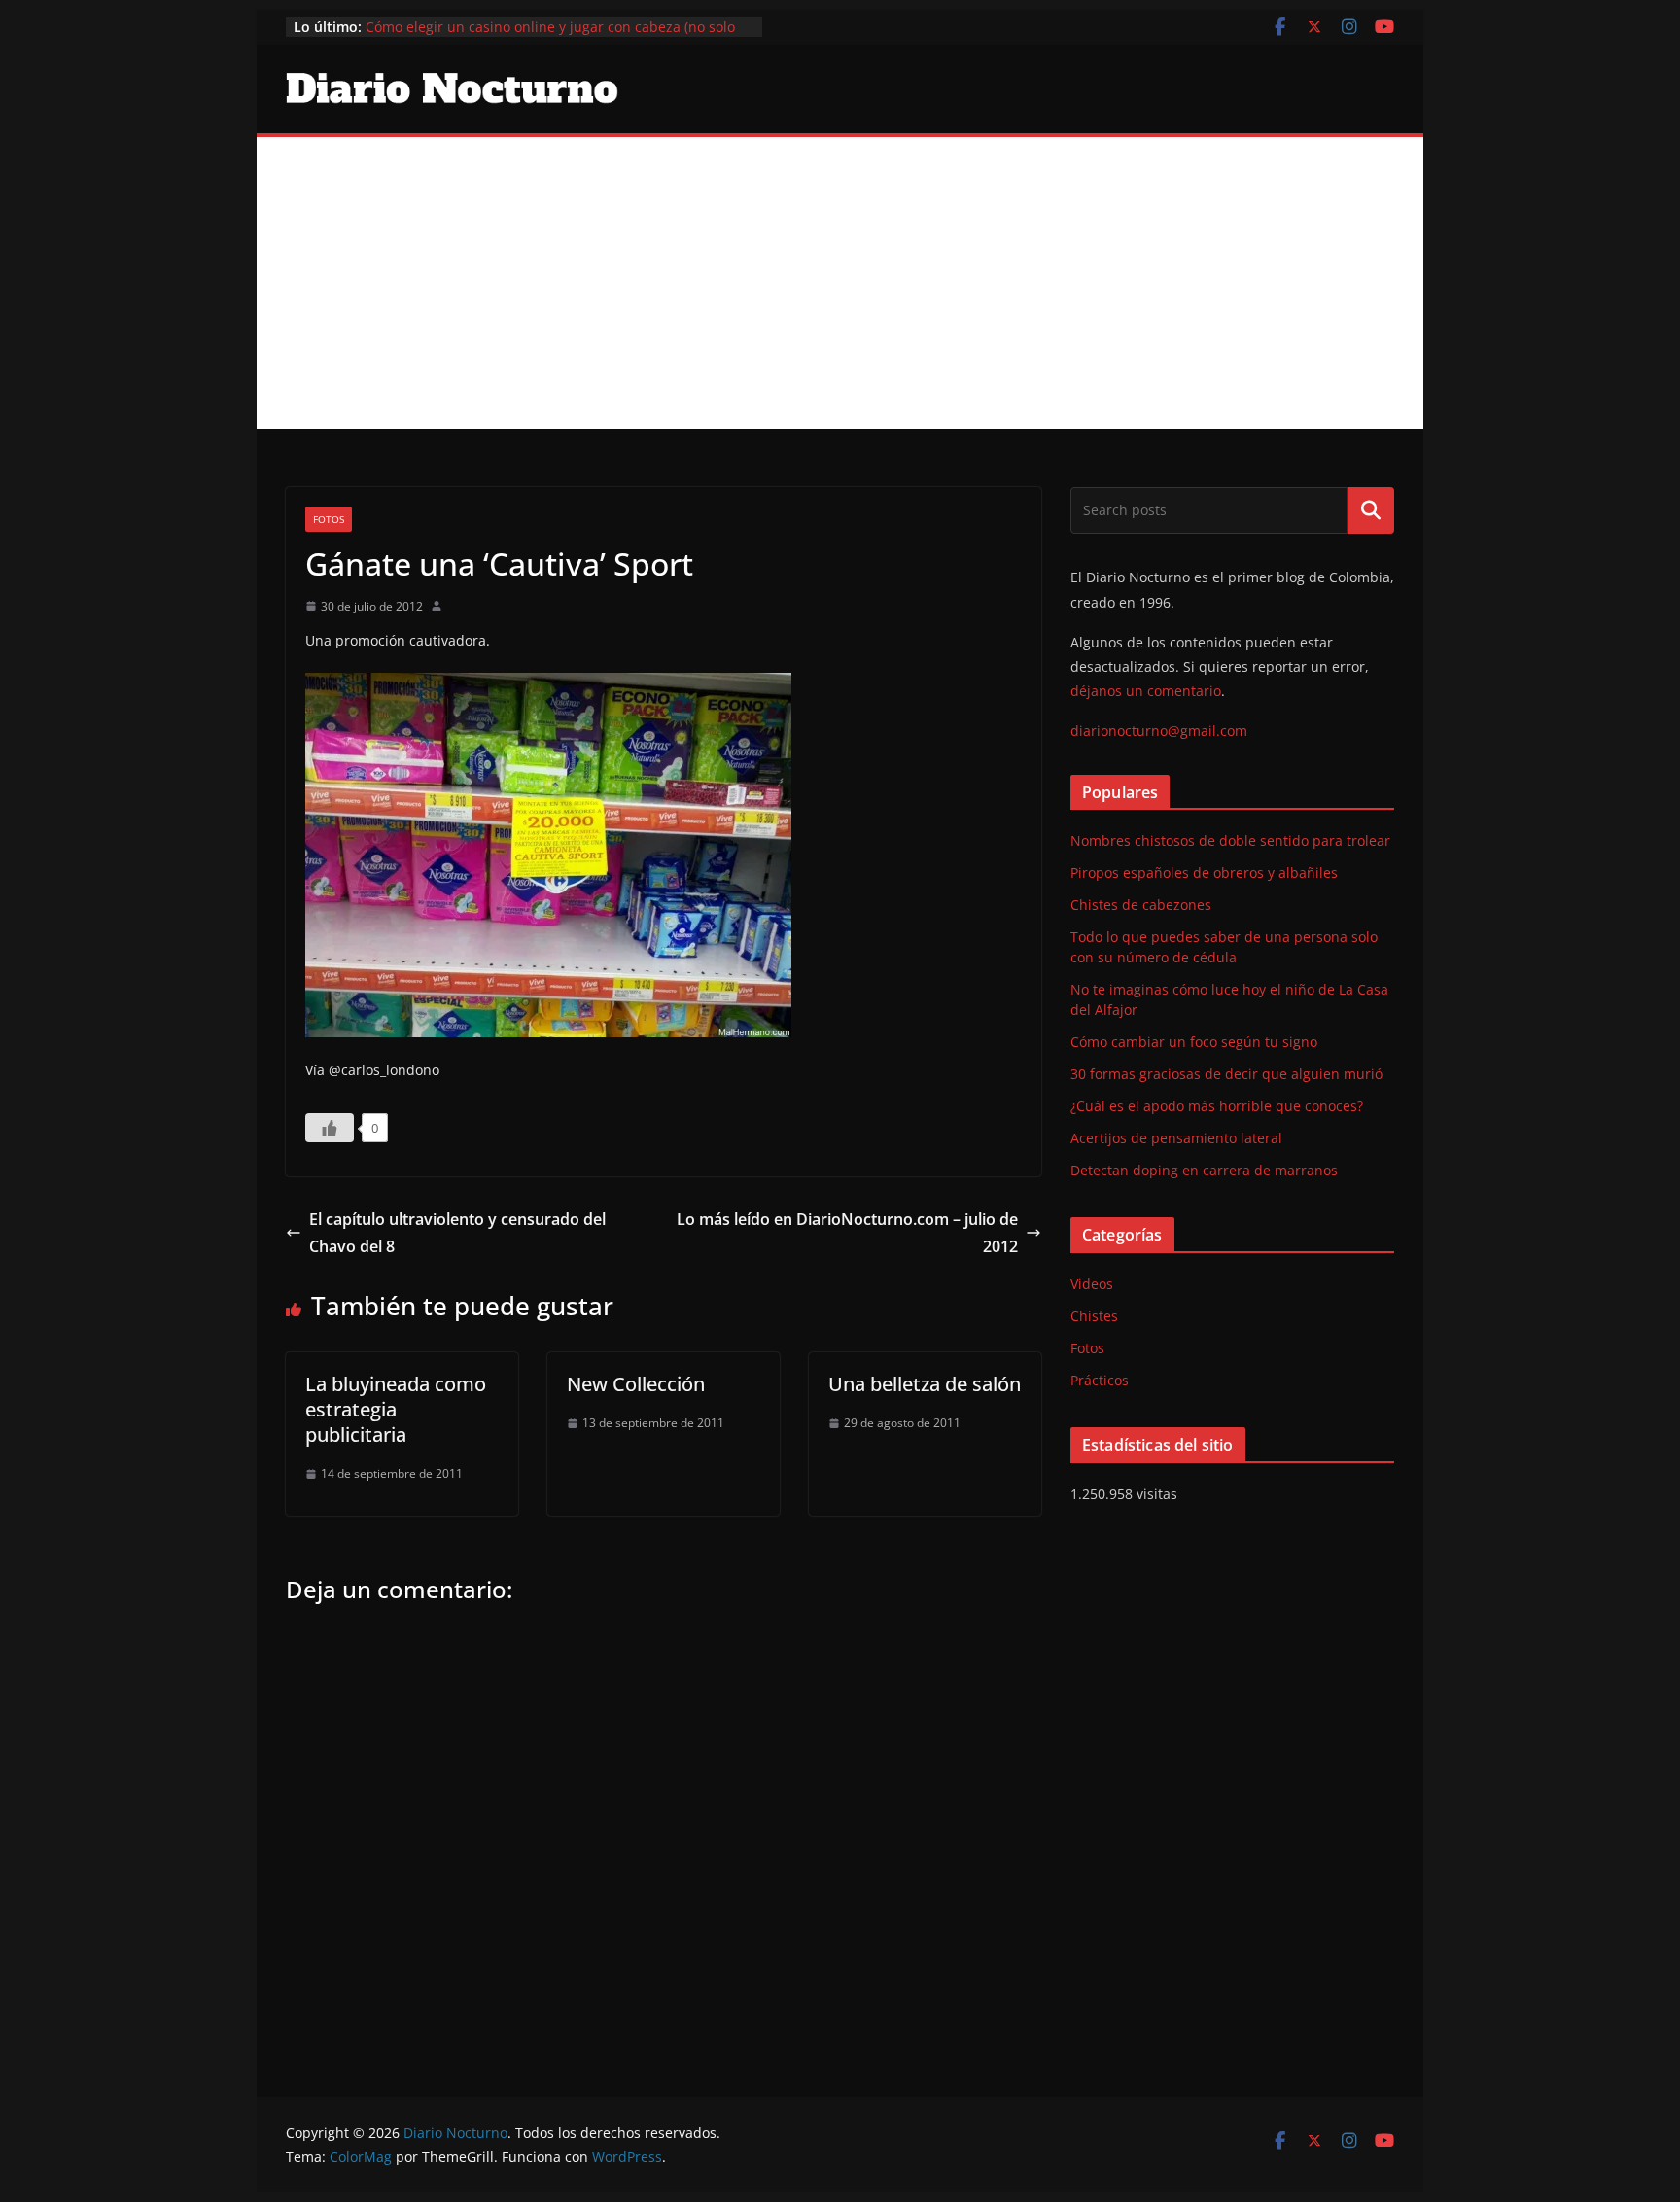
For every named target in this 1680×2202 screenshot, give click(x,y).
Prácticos (1100, 1380)
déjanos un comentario (1146, 691)
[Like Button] (330, 1128)
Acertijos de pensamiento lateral (1176, 1138)
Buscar (1371, 510)
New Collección (636, 1384)
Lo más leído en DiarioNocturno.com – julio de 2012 (847, 1233)
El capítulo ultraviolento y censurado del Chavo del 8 (457, 1233)
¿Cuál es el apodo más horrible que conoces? (1217, 1106)
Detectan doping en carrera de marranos (1204, 1170)
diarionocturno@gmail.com (1159, 731)
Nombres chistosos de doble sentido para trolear (1230, 840)
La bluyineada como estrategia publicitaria (396, 1409)
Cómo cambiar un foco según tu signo (1194, 1042)
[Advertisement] (840, 283)
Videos (1092, 1284)
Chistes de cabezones (1141, 905)
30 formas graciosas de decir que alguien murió (1226, 1074)
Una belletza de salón (925, 1384)
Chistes (1094, 1316)
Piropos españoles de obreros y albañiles (1204, 873)
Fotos (329, 519)
